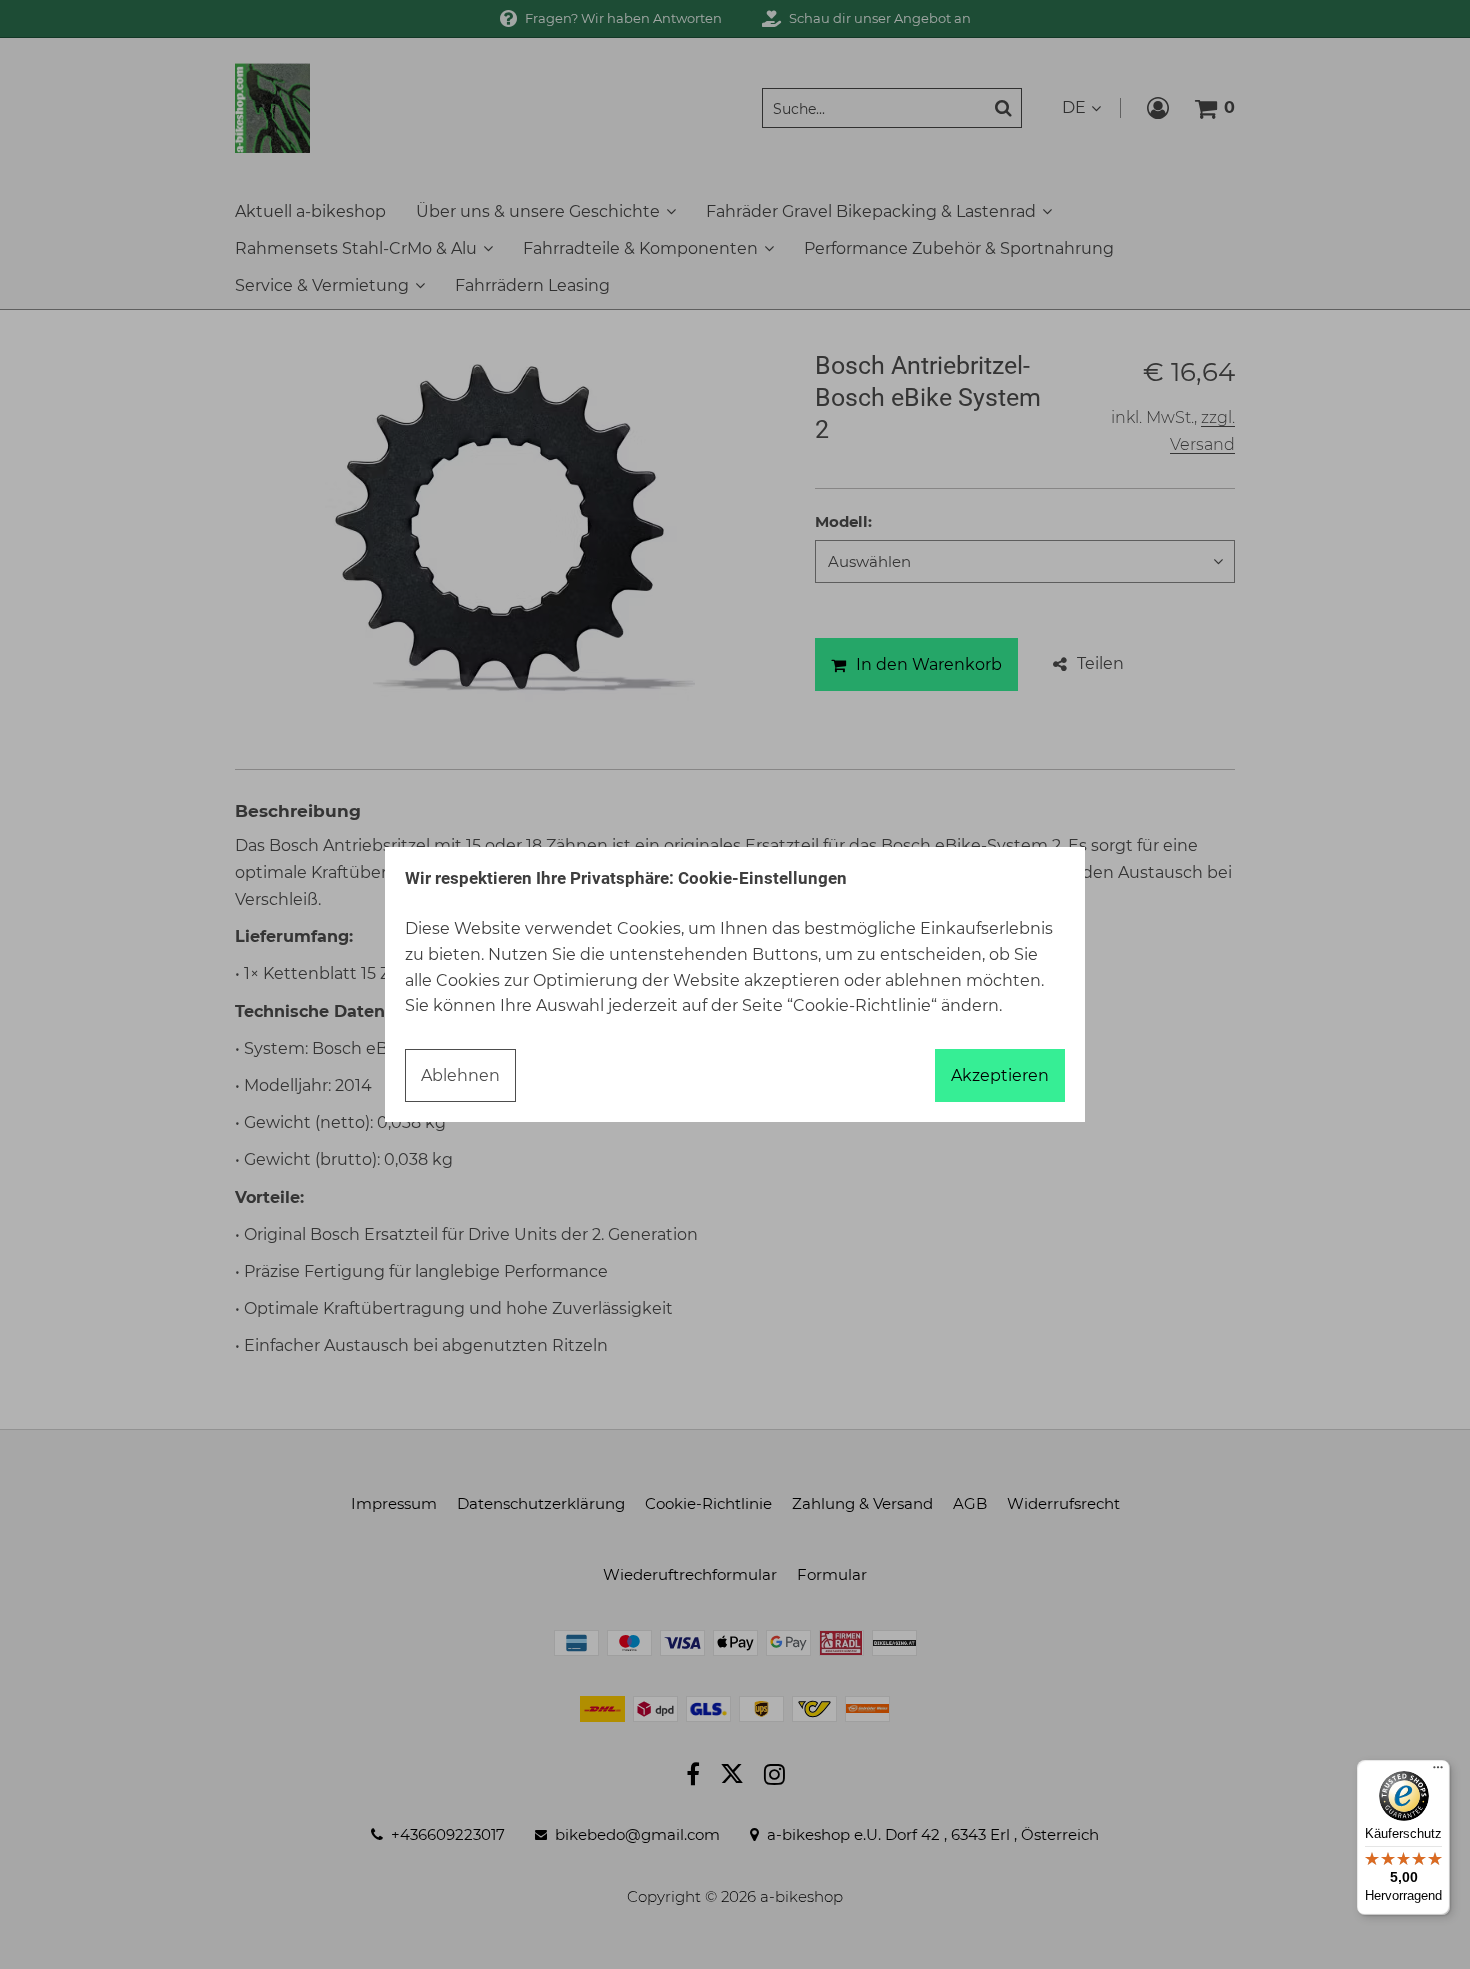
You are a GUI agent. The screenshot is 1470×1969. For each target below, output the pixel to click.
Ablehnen (460, 1075)
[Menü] (1438, 1772)
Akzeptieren (1000, 1075)
